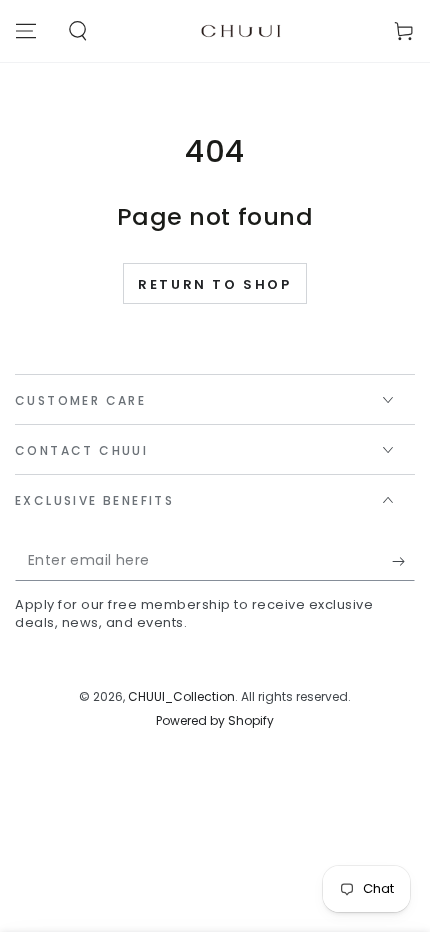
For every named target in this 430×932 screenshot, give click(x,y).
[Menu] (26, 31)
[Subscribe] (403, 561)
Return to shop (214, 284)
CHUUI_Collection (181, 696)
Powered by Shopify (215, 721)
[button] (78, 31)
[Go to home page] (241, 31)
